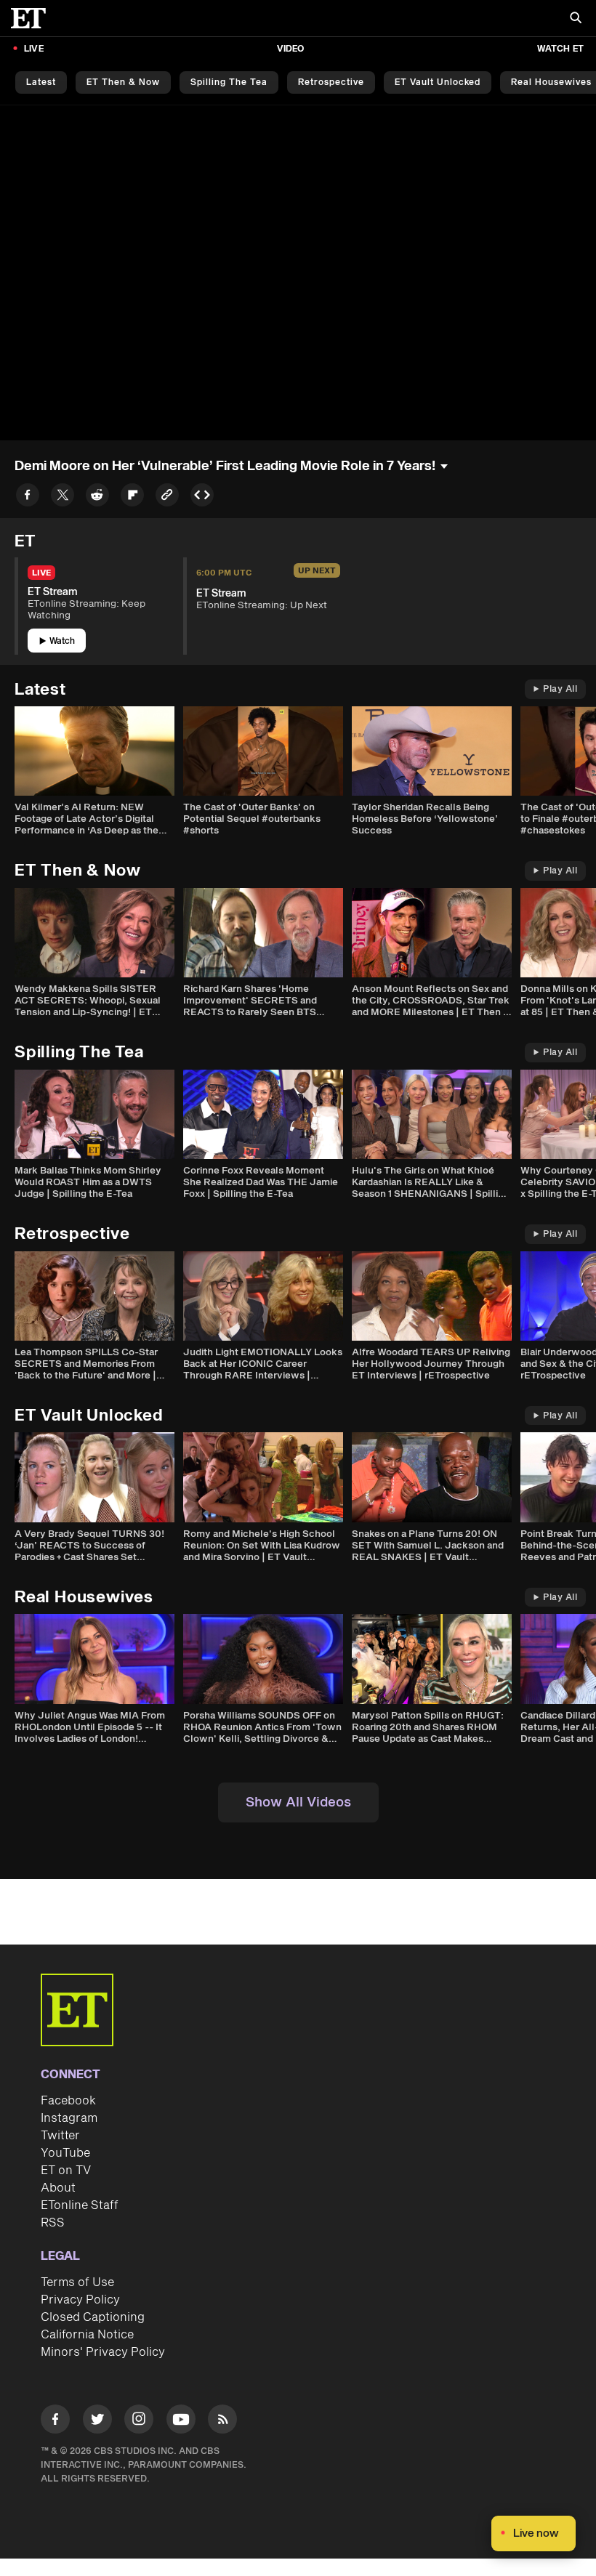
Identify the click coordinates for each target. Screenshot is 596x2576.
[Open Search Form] (576, 19)
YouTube (65, 2153)
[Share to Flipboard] (132, 497)
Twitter (60, 2136)
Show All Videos (298, 1802)
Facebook (68, 2101)
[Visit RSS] (222, 2422)
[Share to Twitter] (63, 497)
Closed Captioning (93, 2317)
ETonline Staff (80, 2205)
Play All (560, 689)
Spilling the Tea (229, 82)
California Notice (87, 2335)
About (58, 2188)
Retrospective (331, 82)
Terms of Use (77, 2282)
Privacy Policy (80, 2300)
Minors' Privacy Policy (103, 2352)
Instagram (69, 2118)
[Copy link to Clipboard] (167, 497)
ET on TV (66, 2171)
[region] (298, 273)
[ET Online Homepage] (33, 18)
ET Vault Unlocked (438, 82)
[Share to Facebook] (28, 497)
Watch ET (560, 49)
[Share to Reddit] (97, 497)
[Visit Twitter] (97, 2422)
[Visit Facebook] (55, 2422)
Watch (62, 641)
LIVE (34, 49)
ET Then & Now (123, 82)
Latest (41, 82)
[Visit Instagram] (139, 2422)
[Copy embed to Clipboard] (202, 497)
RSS (53, 2223)
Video (291, 49)
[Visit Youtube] (181, 2419)
